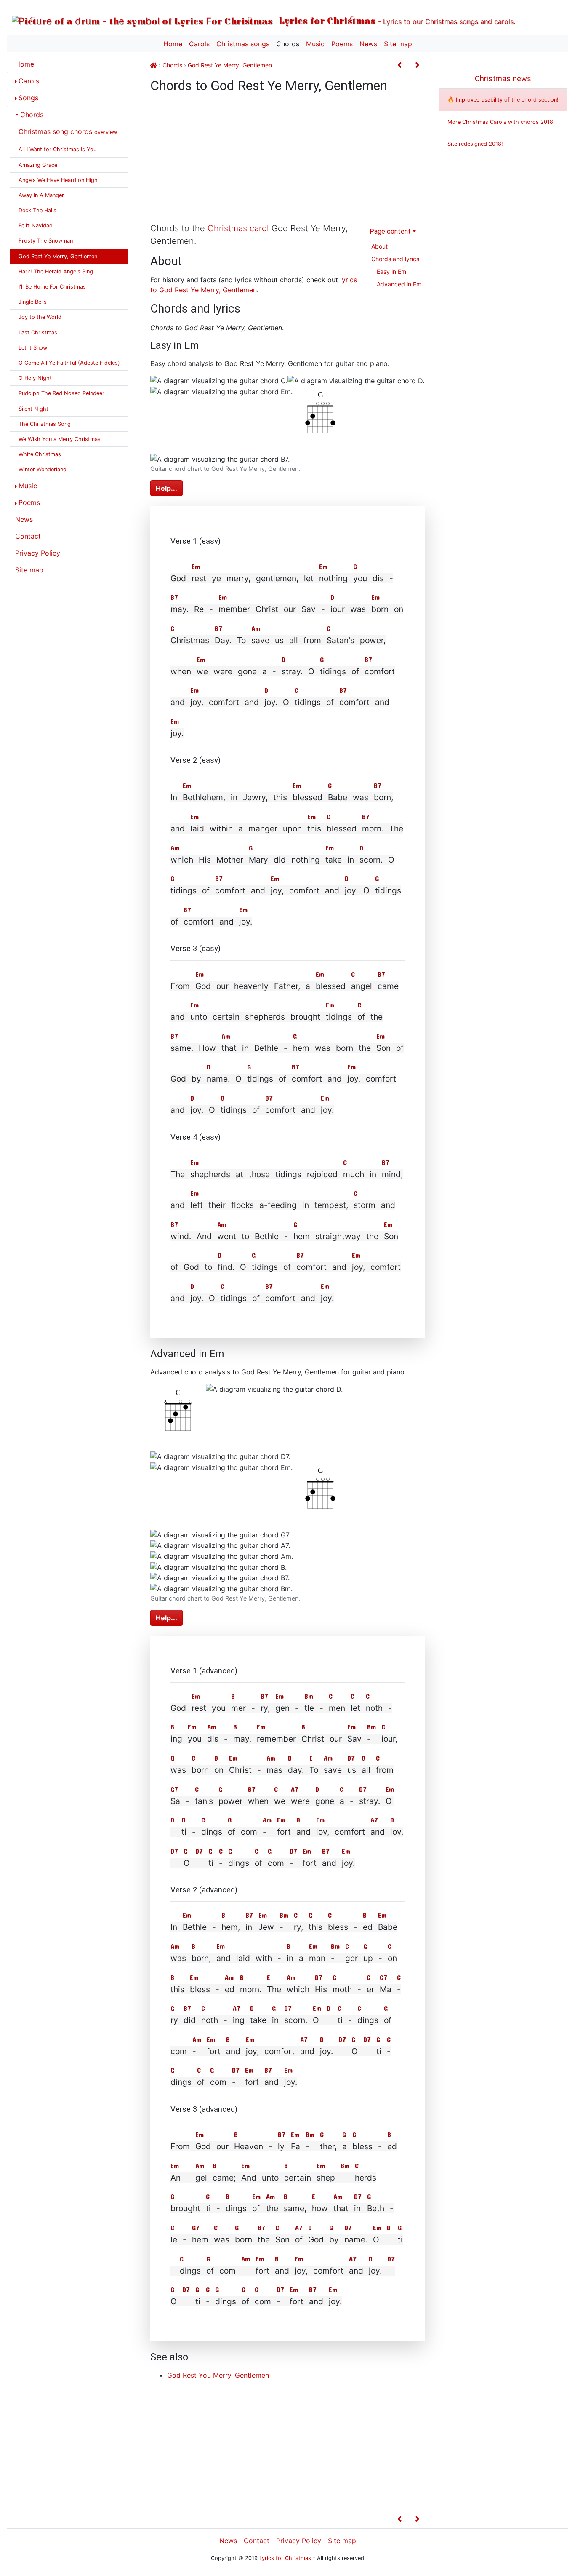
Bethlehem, (204, 797)
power (230, 1801)
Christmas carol (238, 228)
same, (295, 2208)
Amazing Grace (38, 165)
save (333, 1770)
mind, (392, 1174)
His (321, 1989)
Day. (223, 640)
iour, (389, 1739)
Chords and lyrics (395, 259)
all (366, 1770)
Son (383, 1048)
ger (351, 1958)
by (334, 2239)
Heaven (249, 2146)
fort (284, 1832)
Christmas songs (243, 44)
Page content (390, 231)
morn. (373, 828)
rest (199, 578)
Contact (28, 536)
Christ (313, 1739)
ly (281, 2146)
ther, (328, 2146)
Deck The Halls (37, 210)
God (203, 986)
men (337, 1708)
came (388, 986)
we (202, 671)
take (334, 860)
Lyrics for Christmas (396, 20)
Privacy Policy (38, 553)
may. (180, 609)
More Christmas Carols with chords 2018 (500, 122)
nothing (333, 578)
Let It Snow (33, 348)
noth (374, 1708)
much (354, 1174)
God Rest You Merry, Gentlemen (218, 2375)
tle (309, 1708)
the (272, 2208)
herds (366, 2178)
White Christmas (40, 454)
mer (238, 1708)
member (234, 609)
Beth (376, 2208)
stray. (292, 671)
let (355, 1708)
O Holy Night (35, 378)
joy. (271, 702)
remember (276, 1739)
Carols (199, 44)
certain (298, 2178)
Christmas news (503, 79)
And (249, 2178)
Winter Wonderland (43, 469)
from (385, 1770)
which (298, 1989)
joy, (197, 702)
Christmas (190, 640)
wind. (181, 1236)
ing (176, 1739)
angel (362, 986)
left (197, 1205)
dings (212, 1832)
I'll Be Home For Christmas (52, 287)
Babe (338, 797)
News (368, 44)
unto (199, 1017)
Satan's (341, 640)
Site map (398, 44)
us (352, 1770)
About (379, 246)
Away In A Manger (41, 195)
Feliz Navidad (36, 226)
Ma (386, 1989)
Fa (295, 2146)
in (249, 1927)
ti (184, 1832)
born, (383, 797)
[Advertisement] (287, 160)
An (176, 2178)
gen (282, 1708)
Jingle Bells (33, 302)
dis (213, 1739)
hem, (231, 1927)
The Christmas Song (45, 424)
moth (342, 1989)
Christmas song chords (68, 131)
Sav (354, 1739)
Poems (342, 44)
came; (224, 2178)
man (317, 1958)
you (360, 578)
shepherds (210, 1174)
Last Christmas (38, 333)
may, (242, 1739)
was (178, 1770)
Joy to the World (40, 317)
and (303, 1832)
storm (365, 1205)
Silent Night (33, 409)
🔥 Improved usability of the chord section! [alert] (503, 100)
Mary (258, 860)
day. (296, 1770)
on (219, 1770)
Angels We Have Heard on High (58, 180)
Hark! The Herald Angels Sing (56, 271)
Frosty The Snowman (46, 241)
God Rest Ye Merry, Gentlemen (58, 256)
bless (338, 1927)
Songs (28, 98)
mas (274, 1770)
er (370, 1989)
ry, (265, 1708)
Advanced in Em (399, 284)
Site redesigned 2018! (475, 144)
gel (201, 2178)
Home (173, 44)
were (300, 1801)
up (368, 1958)
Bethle (195, 1927)
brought (185, 2208)
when (258, 1801)
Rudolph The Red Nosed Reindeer (61, 393)
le (174, 2239)
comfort (380, 671)
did (190, 2020)
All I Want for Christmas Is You (57, 149)
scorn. (371, 860)
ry (174, 2020)
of (361, 1017)
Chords (288, 44)
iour (338, 609)
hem (301, 1048)
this (314, 828)
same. (182, 1048)
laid (197, 828)
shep (326, 2178)
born (380, 609)
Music (315, 44)
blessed (307, 797)
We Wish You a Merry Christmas (60, 439)
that (341, 2208)
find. (226, 1267)
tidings (333, 671)
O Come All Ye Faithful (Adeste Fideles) (69, 363)
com (276, 1863)
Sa (175, 1801)
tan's (204, 1801)
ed (368, 1927)
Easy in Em (391, 271)
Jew (266, 1927)
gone (325, 1801)
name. (218, 1079)
